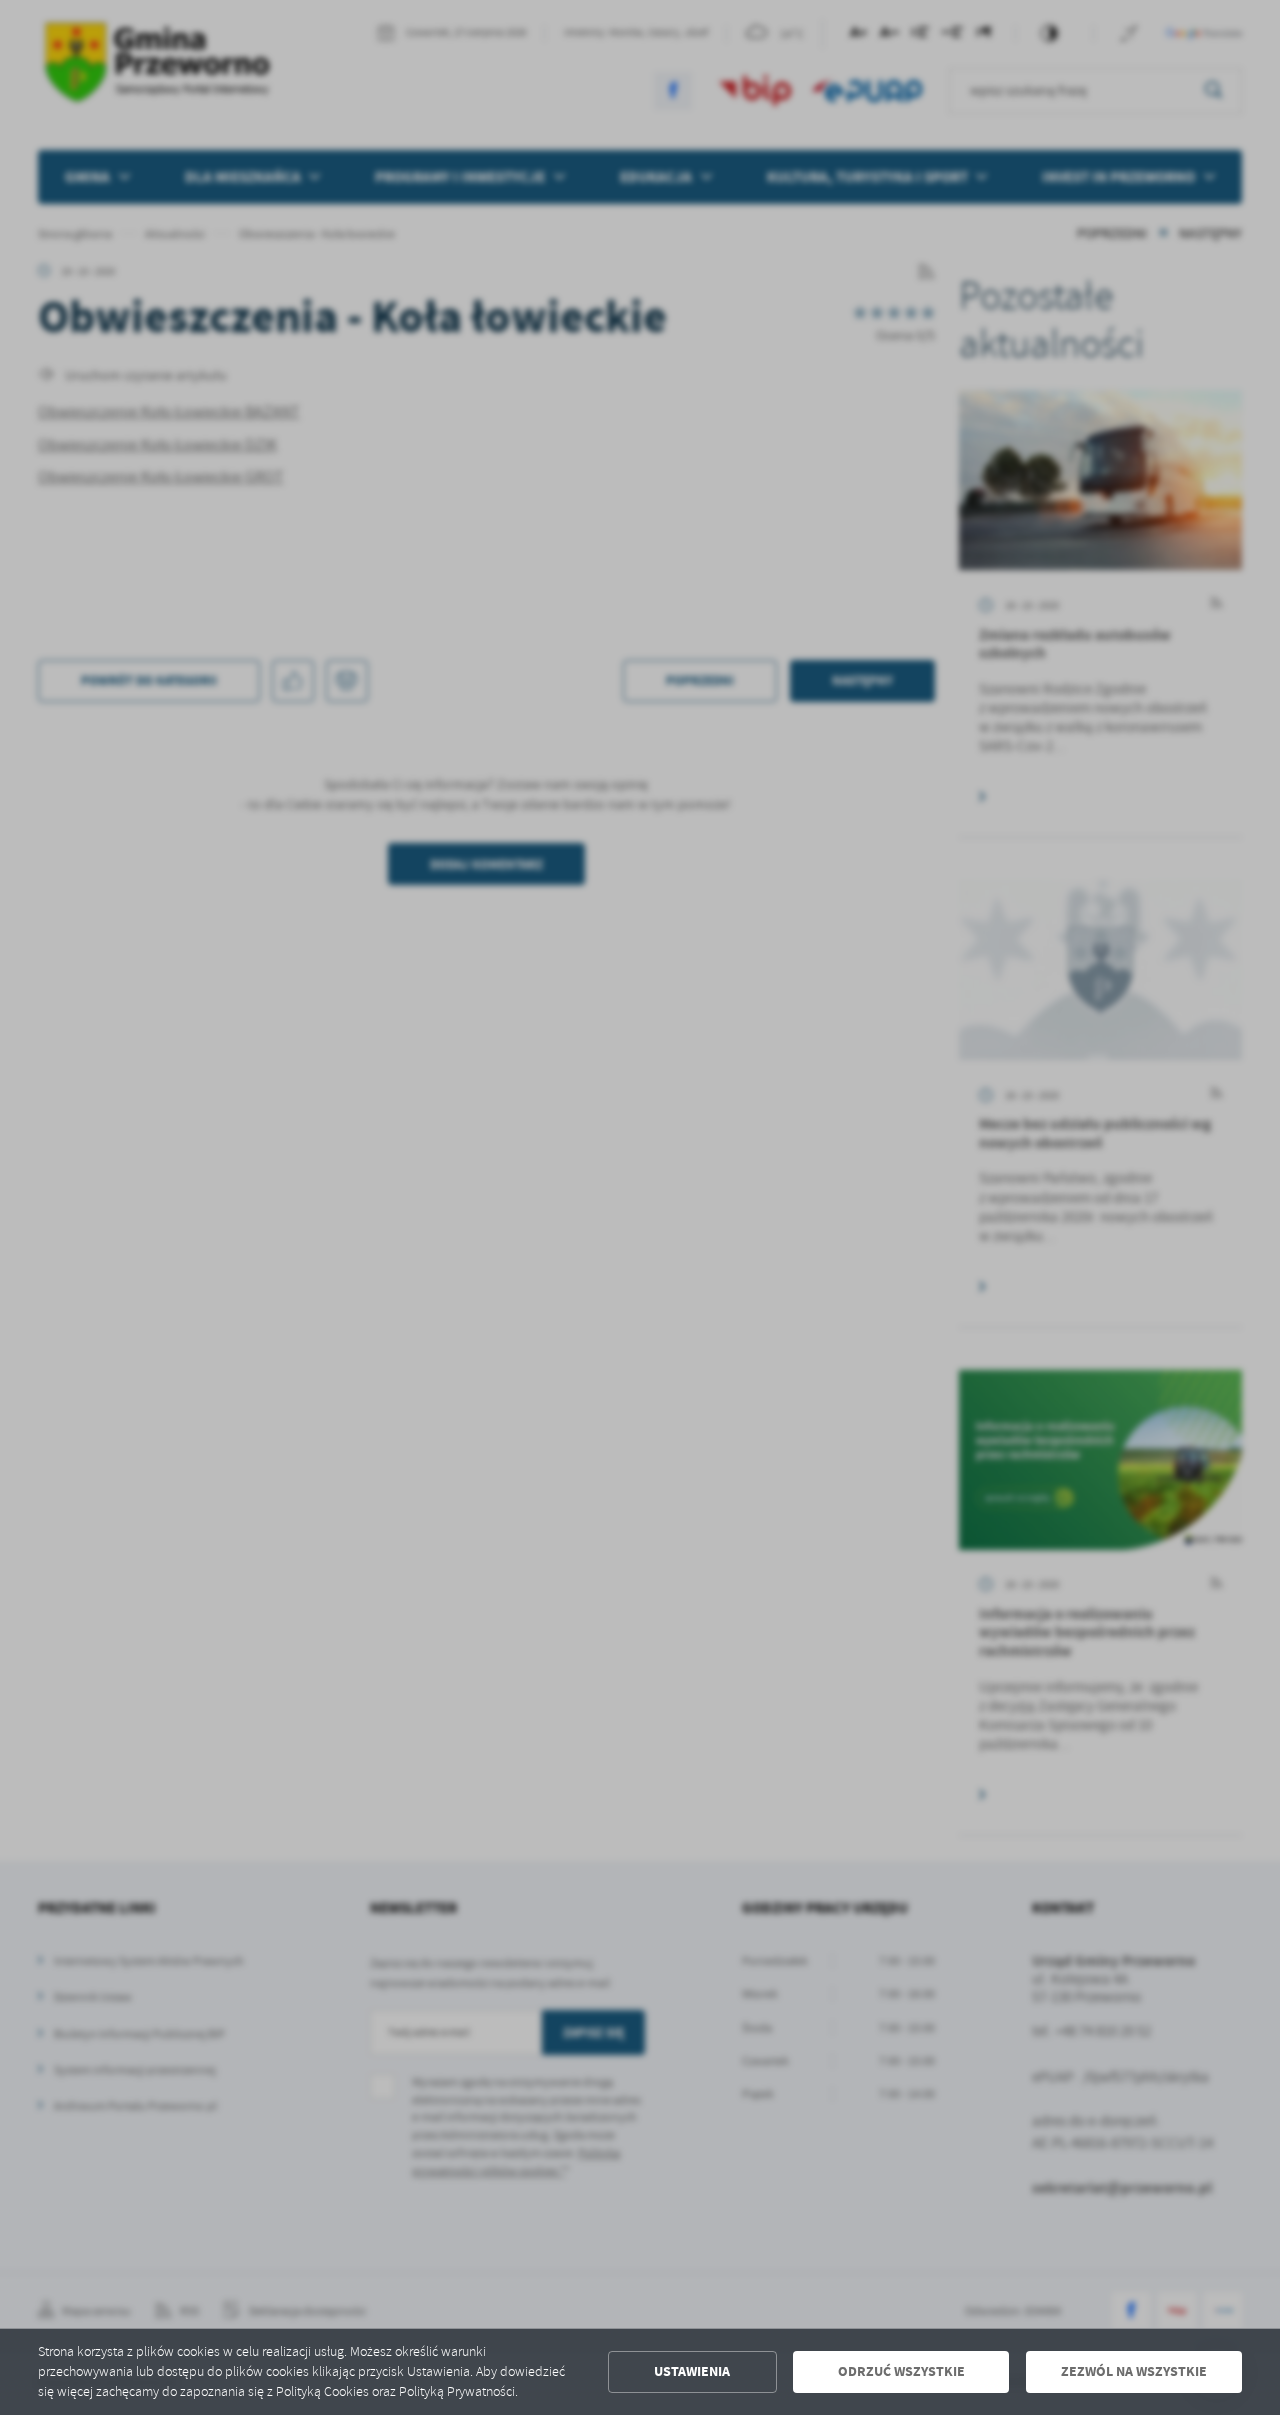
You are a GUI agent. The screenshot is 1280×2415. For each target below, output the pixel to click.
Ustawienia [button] (692, 2371)
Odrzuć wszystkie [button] (901, 2371)
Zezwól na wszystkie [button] (1134, 2371)
